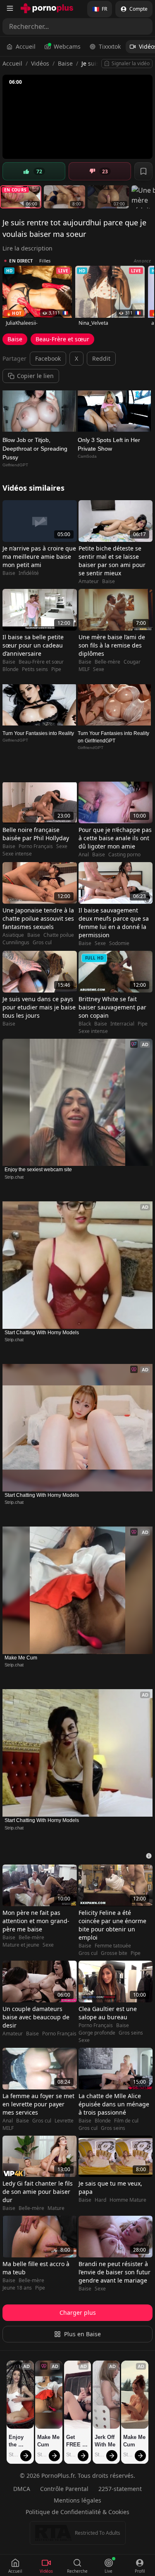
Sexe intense (17, 854)
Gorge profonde (97, 2033)
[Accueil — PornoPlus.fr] (47, 8)
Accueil (26, 46)
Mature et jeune (21, 1945)
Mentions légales (77, 2500)
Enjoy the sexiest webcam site (38, 1170)
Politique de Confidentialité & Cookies (77, 2512)
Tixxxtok (110, 46)
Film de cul (126, 2121)
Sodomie (119, 943)
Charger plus (78, 2312)
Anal (84, 855)
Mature (56, 2208)
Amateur (89, 581)
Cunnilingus (16, 943)
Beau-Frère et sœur (62, 339)
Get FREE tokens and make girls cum (75, 2441)
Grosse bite (114, 1953)
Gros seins (131, 2033)
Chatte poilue (59, 935)
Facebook (48, 358)
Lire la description (27, 248)
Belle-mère (107, 662)
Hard (100, 2200)
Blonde (11, 669)
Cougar (132, 662)
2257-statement (120, 2489)
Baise (65, 63)
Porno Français (36, 846)
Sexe (99, 669)
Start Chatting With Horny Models (42, 1333)
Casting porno (124, 855)
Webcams (67, 46)
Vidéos (40, 63)
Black (85, 1024)
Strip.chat (14, 1177)
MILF (84, 669)
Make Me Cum (21, 1658)
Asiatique (13, 935)
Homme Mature (128, 2200)
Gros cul (42, 943)
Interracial (122, 1024)
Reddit (101, 358)
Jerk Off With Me (105, 2441)
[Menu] (10, 8)
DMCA (22, 2489)
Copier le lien (35, 376)
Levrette (64, 2121)
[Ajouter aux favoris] (143, 171)
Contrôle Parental (64, 2489)
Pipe (56, 669)
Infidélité (29, 573)
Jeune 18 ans (17, 2288)
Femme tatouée (113, 1946)
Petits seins (35, 669)
